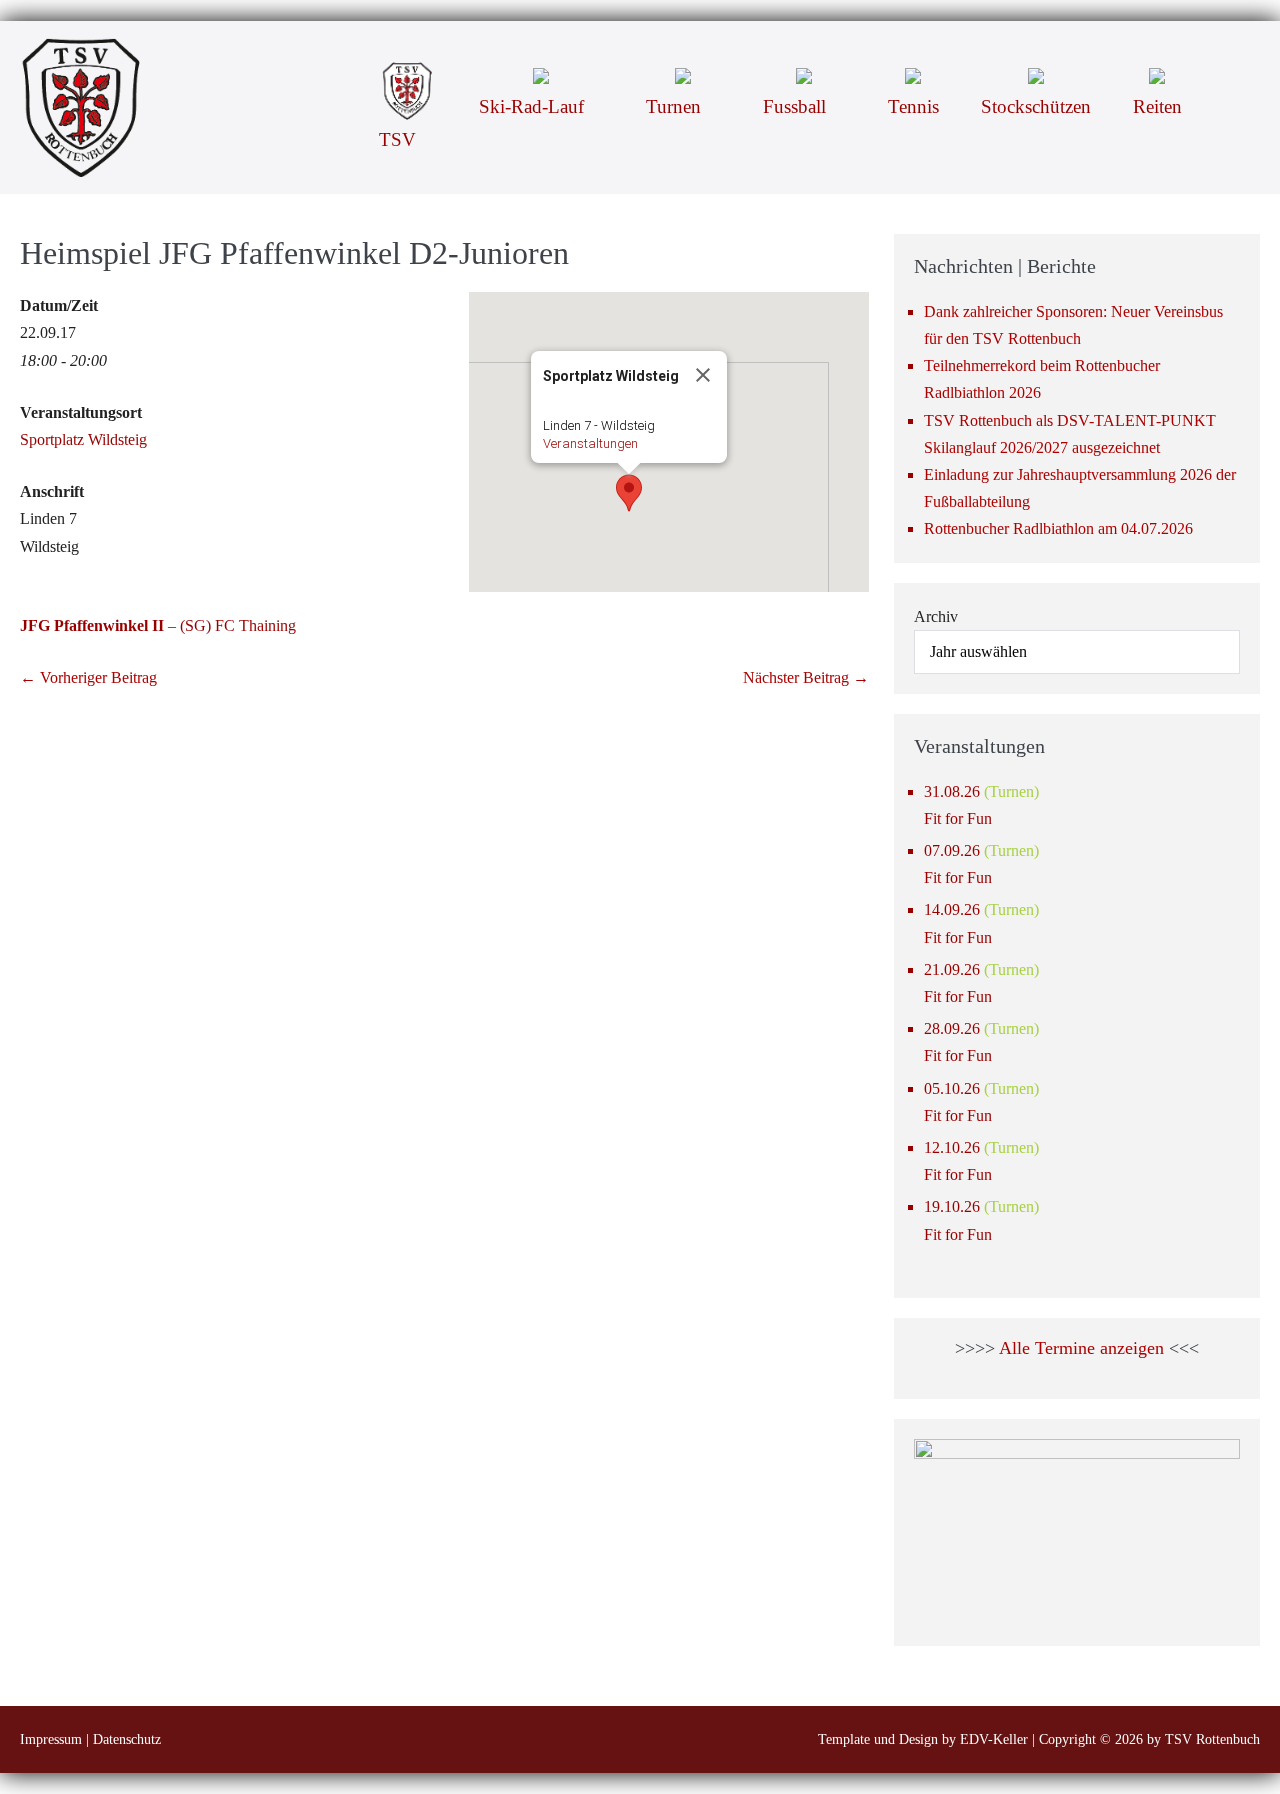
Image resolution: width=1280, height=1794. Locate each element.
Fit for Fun (958, 818)
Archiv (936, 616)
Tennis (913, 106)
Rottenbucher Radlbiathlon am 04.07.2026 (1058, 528)
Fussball (797, 106)
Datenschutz (127, 1739)
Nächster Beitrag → (806, 677)
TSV (400, 139)
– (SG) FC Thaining (158, 625)
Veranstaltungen (590, 443)
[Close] (703, 375)
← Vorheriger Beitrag (88, 677)
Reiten (1157, 106)
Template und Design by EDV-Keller (923, 1739)
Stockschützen (1036, 106)
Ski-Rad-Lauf (534, 106)
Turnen (676, 106)
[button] (1231, 74)
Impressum (51, 1739)
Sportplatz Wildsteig (83, 439)
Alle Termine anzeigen (1081, 1348)
